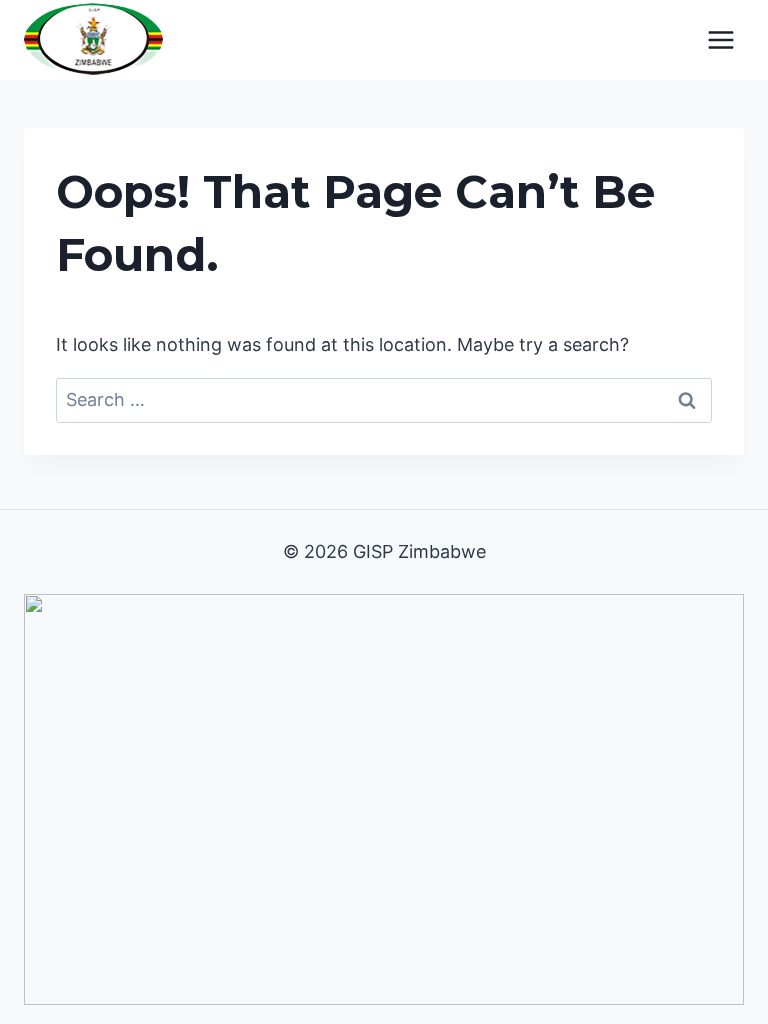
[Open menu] (720, 39)
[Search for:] (384, 399)
